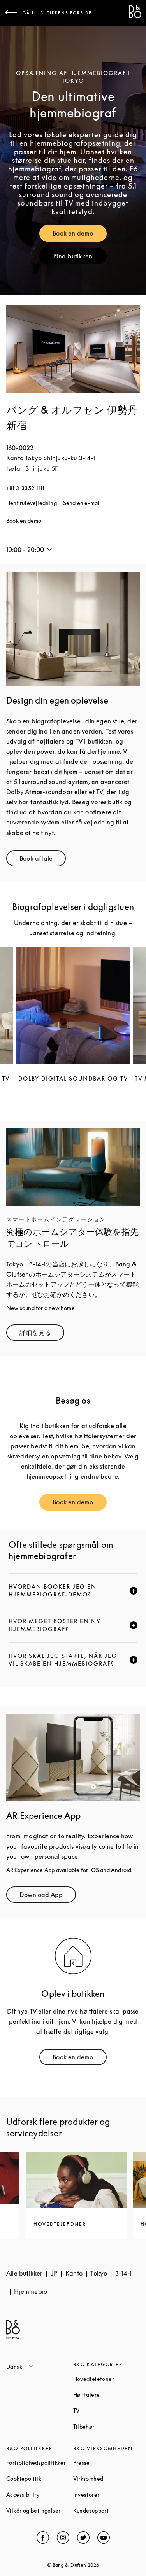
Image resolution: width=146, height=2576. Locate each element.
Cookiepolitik (40, 2479)
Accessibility (40, 2495)
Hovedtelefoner (107, 2379)
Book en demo (79, 235)
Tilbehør (107, 2427)
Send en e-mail (82, 503)
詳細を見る (42, 1334)
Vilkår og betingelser (40, 2511)
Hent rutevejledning (32, 503)
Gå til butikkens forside (57, 13)
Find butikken (80, 258)
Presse (107, 2463)
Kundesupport (107, 2511)
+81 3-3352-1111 (25, 488)
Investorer (107, 2495)
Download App (48, 1896)
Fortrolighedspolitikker (40, 2463)
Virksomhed (107, 2479)
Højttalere (107, 2395)
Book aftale (43, 860)
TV (106, 2411)
